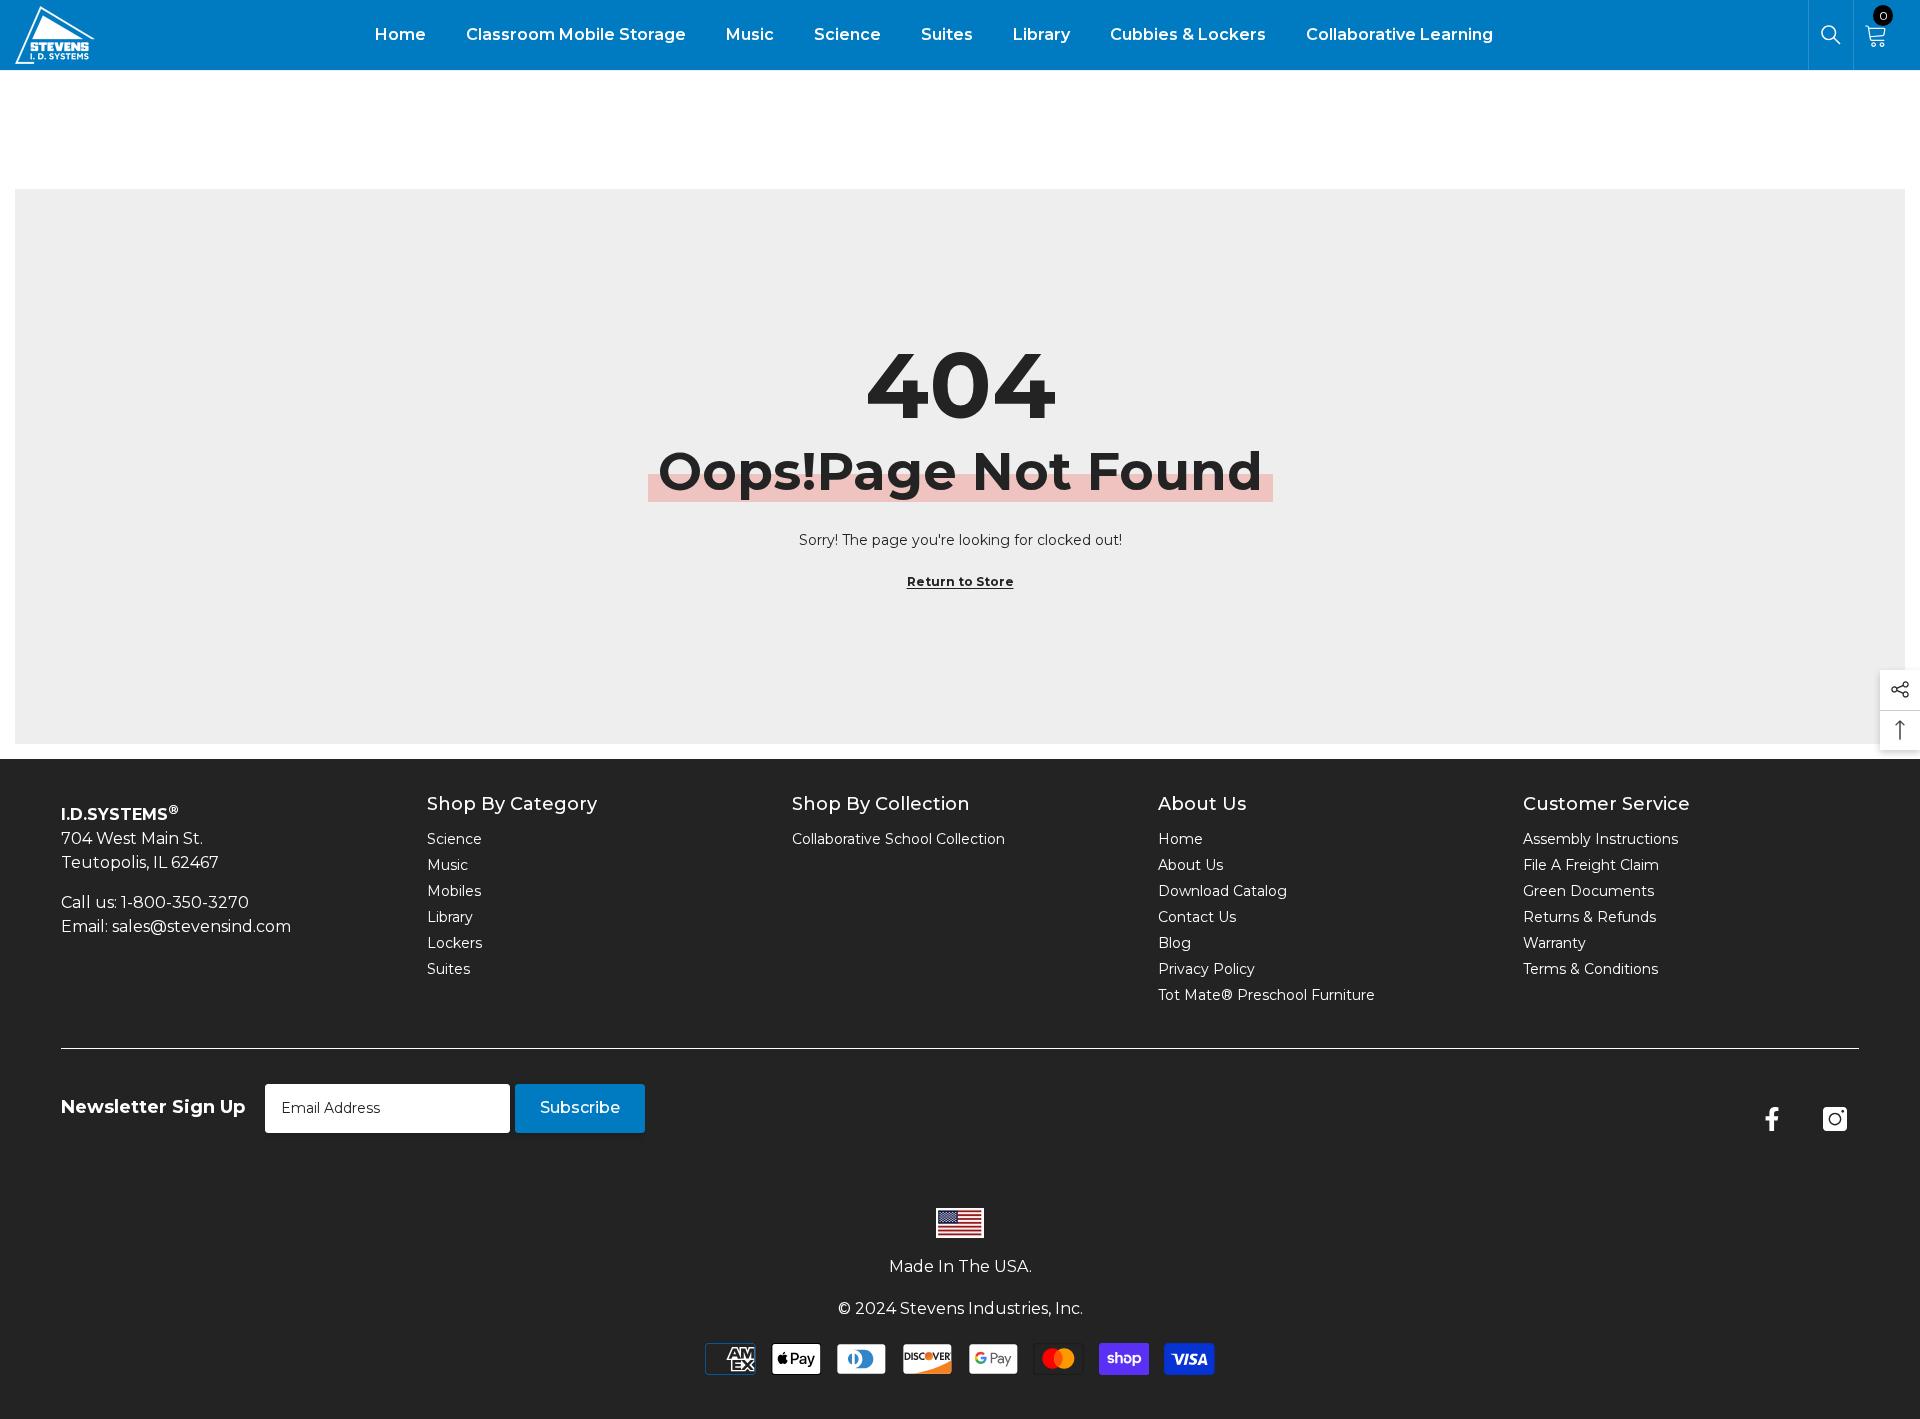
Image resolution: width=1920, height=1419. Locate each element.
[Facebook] (1772, 1119)
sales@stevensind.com (201, 926)
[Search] (1831, 35)
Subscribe (580, 1107)
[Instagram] (1835, 1119)
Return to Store (960, 581)
